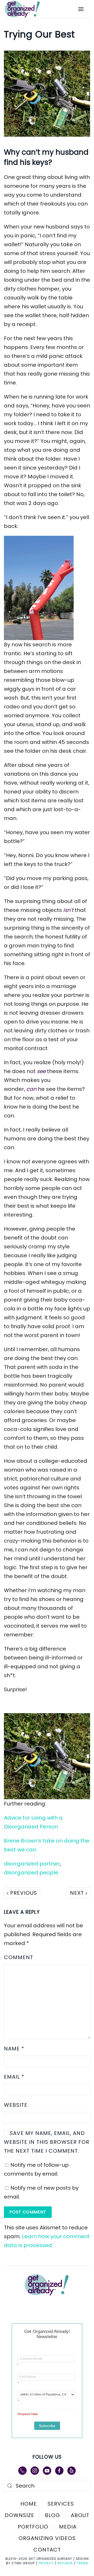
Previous (23, 1893)
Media (68, 2527)
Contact (47, 2550)
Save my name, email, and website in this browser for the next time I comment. (47, 2142)
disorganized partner (32, 1864)
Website (16, 2105)
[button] (81, 9)
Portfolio (33, 2527)
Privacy (46, 2563)
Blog (52, 2515)
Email (14, 2077)
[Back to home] (26, 9)
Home (29, 2504)
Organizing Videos (47, 2538)
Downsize (19, 2515)
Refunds (65, 2563)
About (80, 2515)
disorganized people (31, 1873)
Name (14, 2049)
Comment (19, 1957)
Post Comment (28, 2212)
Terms (83, 2563)
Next (78, 1893)
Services (61, 2504)
